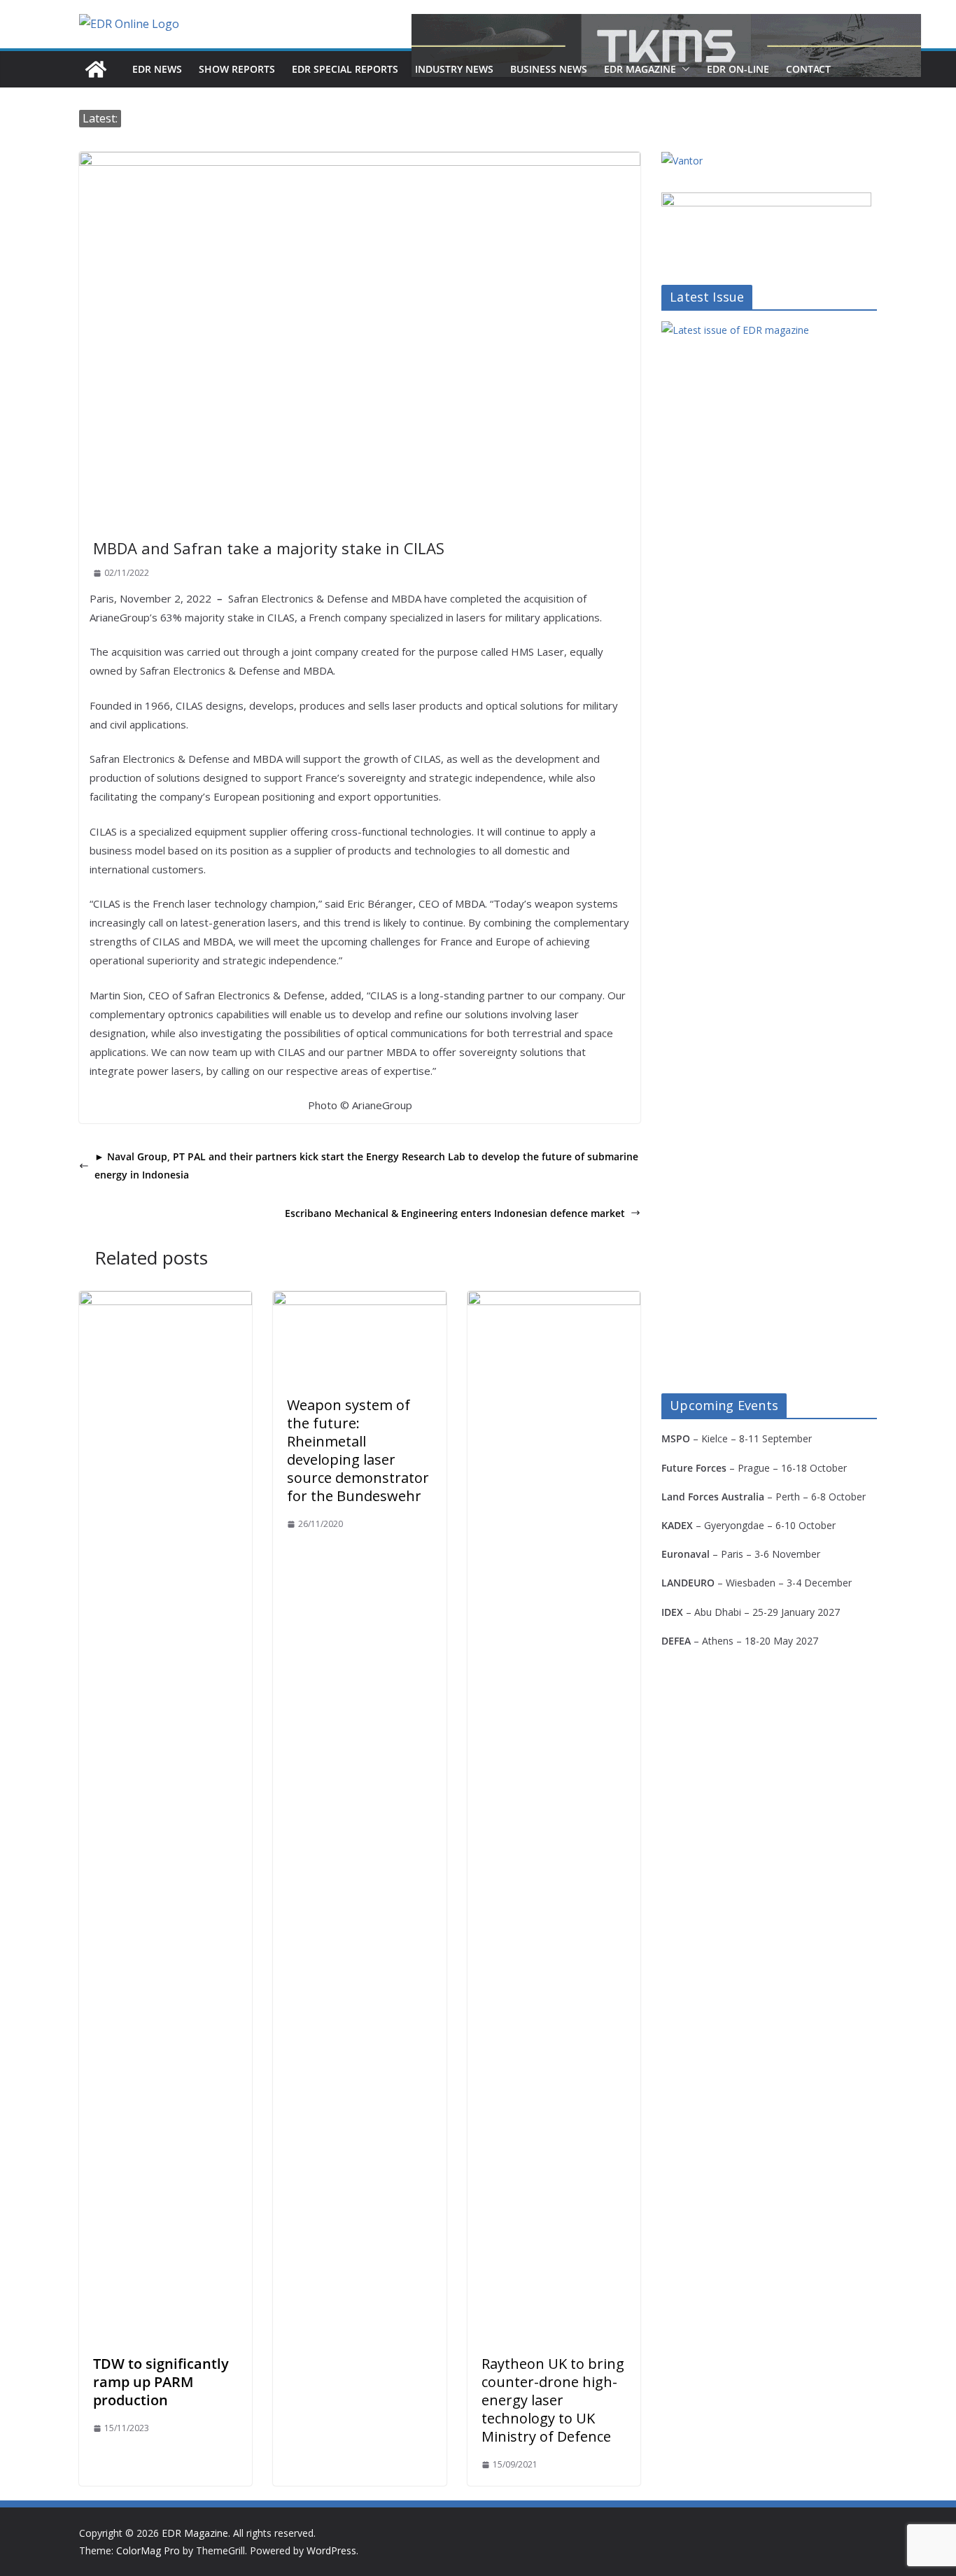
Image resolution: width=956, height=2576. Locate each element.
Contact (808, 69)
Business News (549, 69)
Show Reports (237, 69)
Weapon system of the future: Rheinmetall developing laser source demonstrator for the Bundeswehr (358, 1450)
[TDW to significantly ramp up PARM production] (166, 1301)
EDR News (157, 69)
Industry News (454, 69)
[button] (683, 69)
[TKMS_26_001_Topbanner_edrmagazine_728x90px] (666, 45)
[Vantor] (682, 161)
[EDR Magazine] (96, 69)
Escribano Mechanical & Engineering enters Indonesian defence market (455, 1213)
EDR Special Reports (345, 69)
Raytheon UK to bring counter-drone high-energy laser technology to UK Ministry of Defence (553, 2400)
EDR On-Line (738, 69)
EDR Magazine (640, 69)
